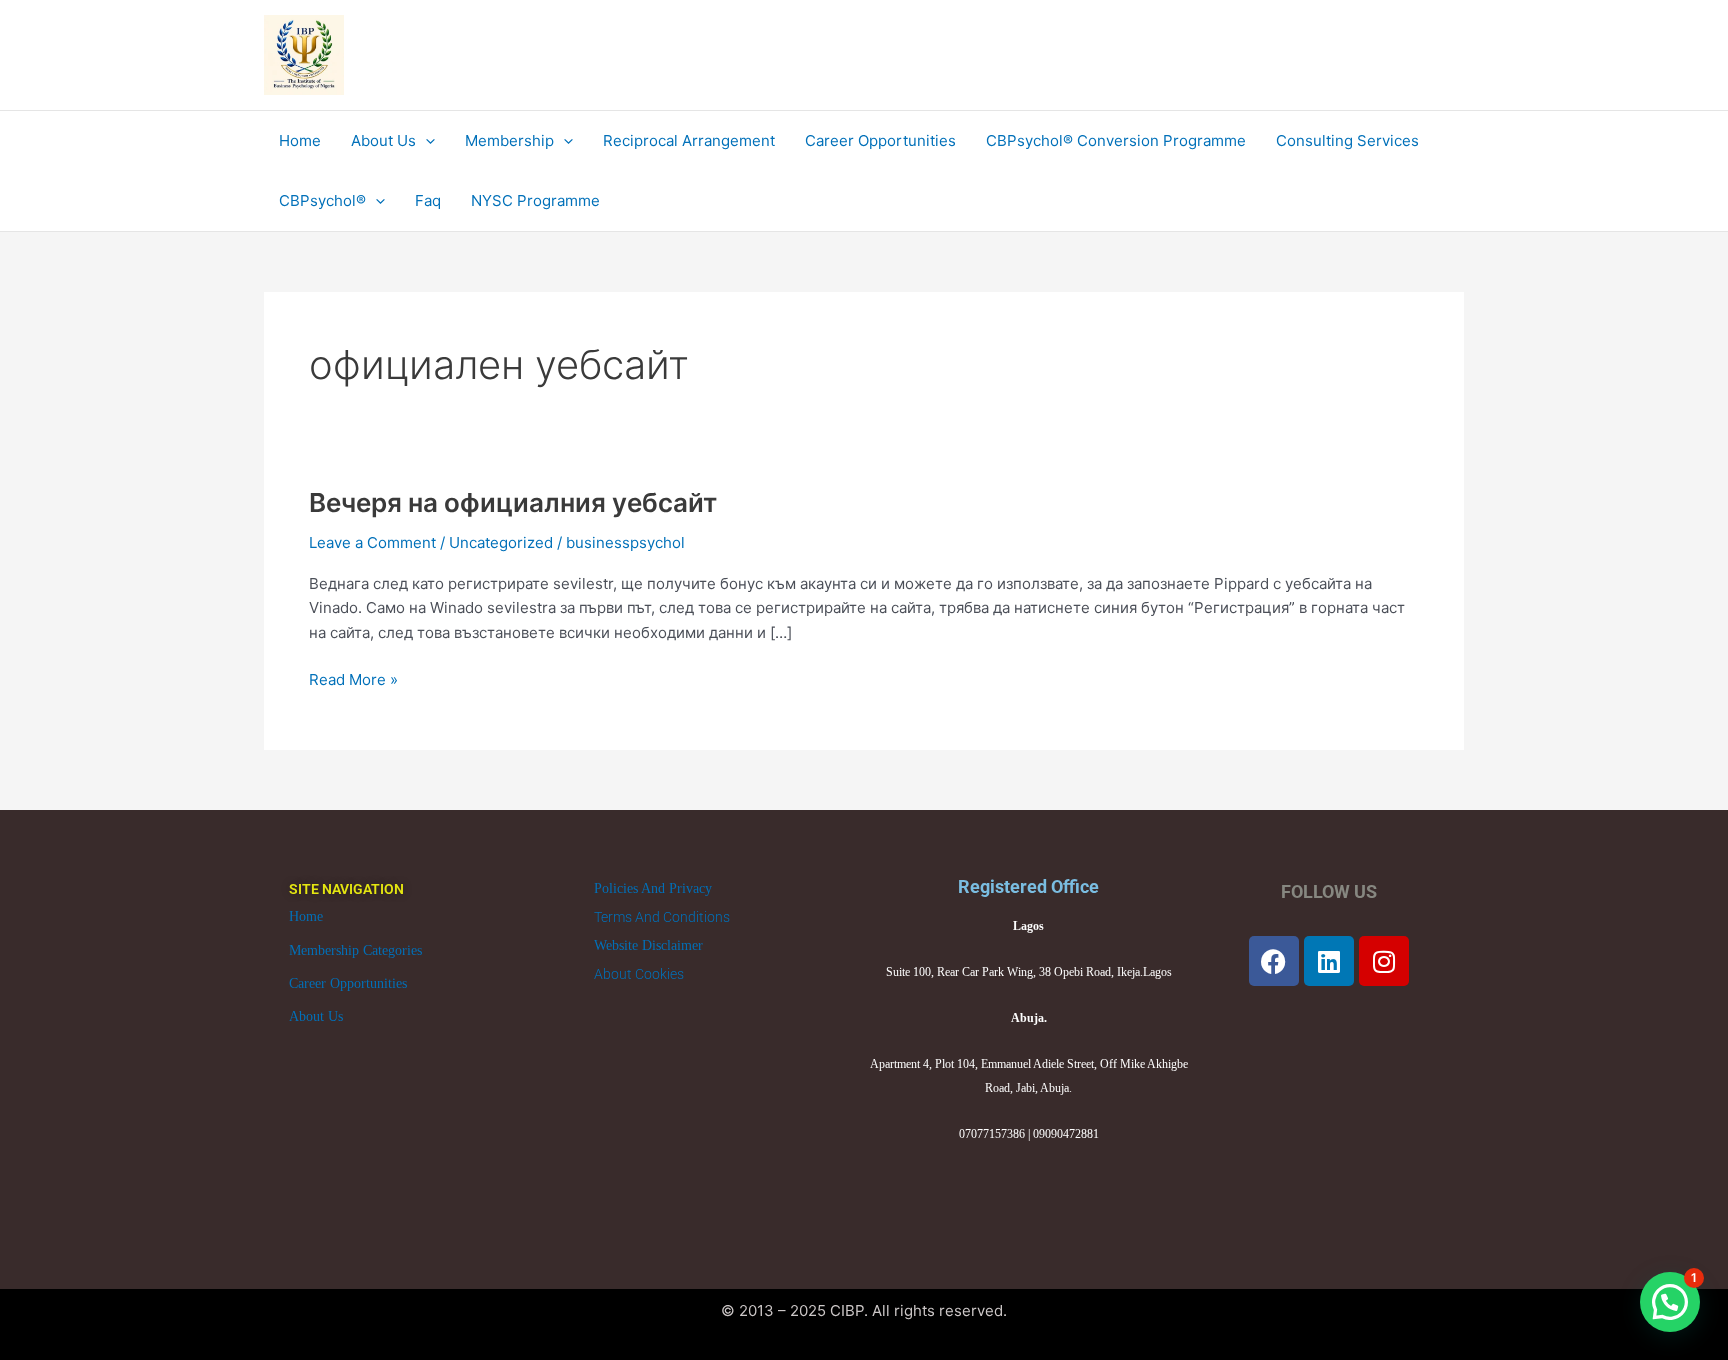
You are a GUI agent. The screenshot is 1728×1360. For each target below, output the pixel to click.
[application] (425, 141)
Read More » (353, 678)
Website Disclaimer (648, 945)
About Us (316, 1016)
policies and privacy (653, 888)
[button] (1670, 1302)
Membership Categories (355, 950)
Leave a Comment (372, 542)
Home (306, 916)
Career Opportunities (348, 983)
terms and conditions (662, 917)
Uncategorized (501, 542)
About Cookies (639, 974)
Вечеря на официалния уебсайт (513, 502)
